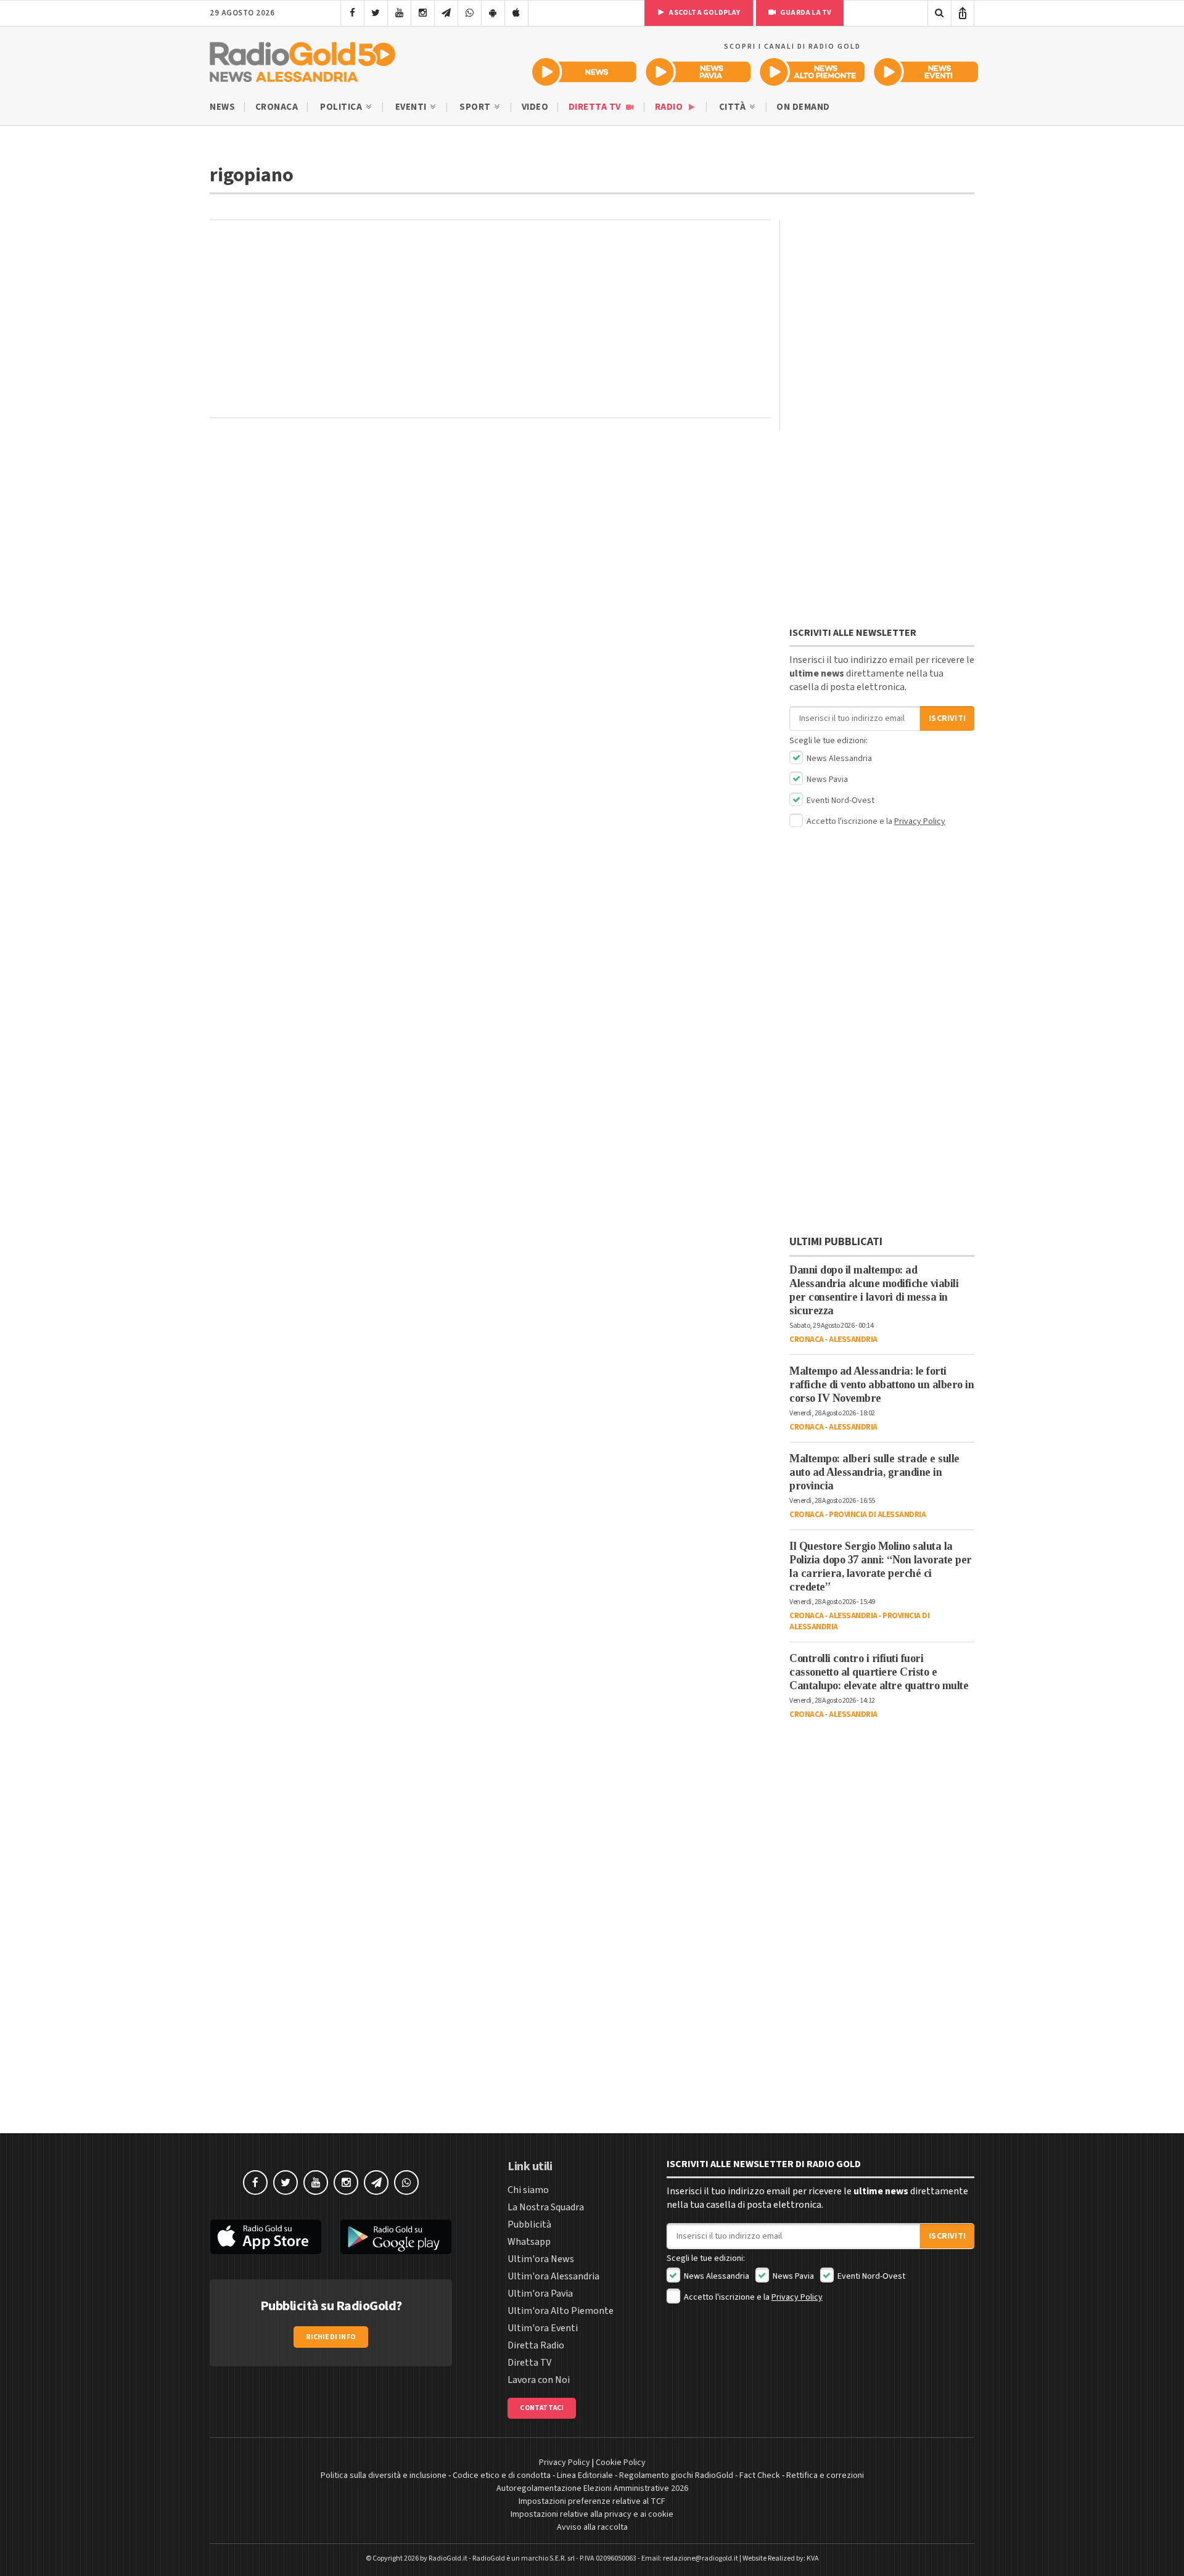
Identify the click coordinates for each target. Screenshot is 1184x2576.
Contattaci (542, 2408)
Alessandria (853, 1339)
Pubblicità (529, 2224)
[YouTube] (399, 13)
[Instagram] (423, 13)
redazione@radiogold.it (701, 2558)
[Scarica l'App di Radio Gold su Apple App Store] (266, 2237)
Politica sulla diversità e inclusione (384, 2475)
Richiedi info (331, 2337)
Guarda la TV (805, 13)
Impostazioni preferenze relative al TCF (592, 2501)
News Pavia (826, 780)
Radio (670, 107)
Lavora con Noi (539, 2380)
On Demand (803, 107)
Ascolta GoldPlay (704, 13)
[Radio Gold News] (584, 72)
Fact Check (760, 2475)
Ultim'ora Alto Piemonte (561, 2311)
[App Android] (493, 13)
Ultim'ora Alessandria (553, 2276)
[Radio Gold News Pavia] (698, 72)
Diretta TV (596, 107)
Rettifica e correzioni (825, 2475)
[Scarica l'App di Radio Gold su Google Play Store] (397, 2237)
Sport (476, 107)
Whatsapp (529, 2242)
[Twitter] (376, 13)
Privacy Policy (920, 821)
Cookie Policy (621, 2463)
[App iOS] (516, 13)
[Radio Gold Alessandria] (302, 59)
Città (734, 107)
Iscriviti (947, 718)
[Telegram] (446, 13)
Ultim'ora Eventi (543, 2328)
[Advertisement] (490, 319)
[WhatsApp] (470, 13)
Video (535, 107)
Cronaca (277, 107)
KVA (813, 2558)
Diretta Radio (536, 2345)
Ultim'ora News (541, 2259)
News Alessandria (838, 759)
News (222, 107)
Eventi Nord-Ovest (840, 800)
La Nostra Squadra (546, 2207)
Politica (342, 107)
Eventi (412, 107)
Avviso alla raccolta (592, 2527)
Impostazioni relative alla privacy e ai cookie (592, 2514)
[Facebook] (352, 13)
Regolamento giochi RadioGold (676, 2475)
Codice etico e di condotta (502, 2475)
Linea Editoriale (585, 2475)
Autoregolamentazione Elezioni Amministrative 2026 (592, 2488)
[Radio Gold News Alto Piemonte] (812, 72)
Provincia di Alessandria (877, 1515)
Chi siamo (528, 2190)
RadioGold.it (448, 2558)
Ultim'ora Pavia (540, 2294)
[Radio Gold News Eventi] (926, 72)
